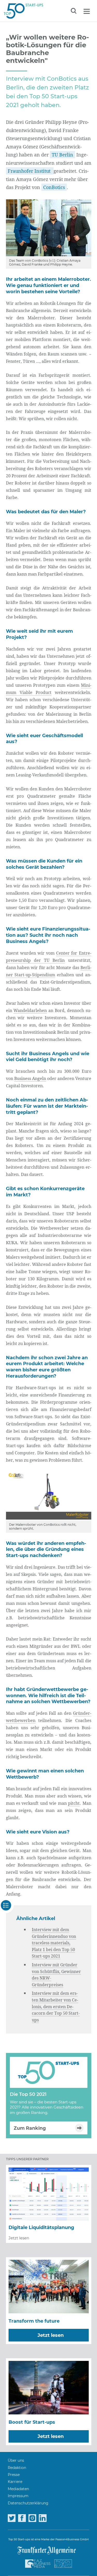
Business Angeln (30, 1078)
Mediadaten (18, 2489)
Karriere (15, 2482)
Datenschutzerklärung (28, 2503)
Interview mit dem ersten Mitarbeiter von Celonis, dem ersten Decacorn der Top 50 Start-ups (56, 2006)
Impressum (18, 2496)
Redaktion (17, 2468)
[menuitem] (16, 2461)
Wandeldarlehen (30, 1010)
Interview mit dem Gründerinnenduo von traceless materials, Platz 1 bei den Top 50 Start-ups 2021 (54, 1943)
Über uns (16, 2460)
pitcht (74, 1803)
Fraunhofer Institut (30, 171)
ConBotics (54, 187)
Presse (14, 2475)
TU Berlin (62, 155)
